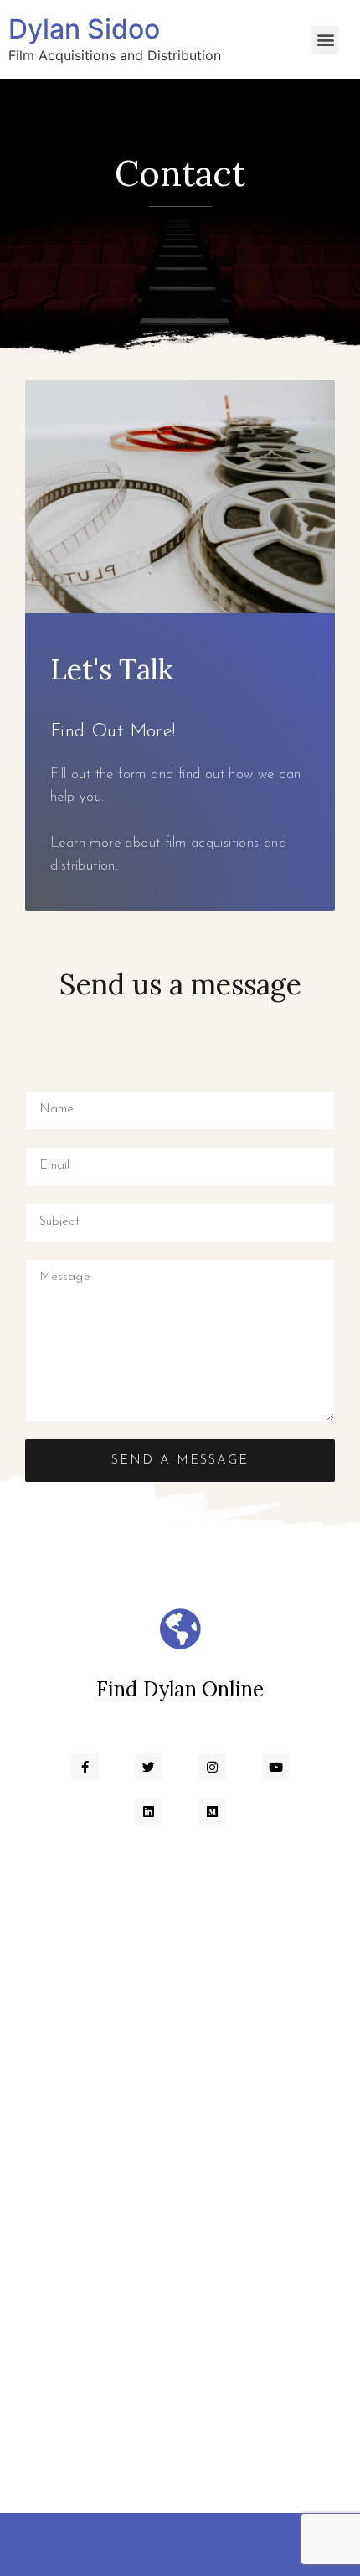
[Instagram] (212, 1767)
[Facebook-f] (85, 1767)
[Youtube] (276, 1767)
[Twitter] (149, 1767)
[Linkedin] (149, 1812)
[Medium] (212, 1812)
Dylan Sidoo (84, 29)
